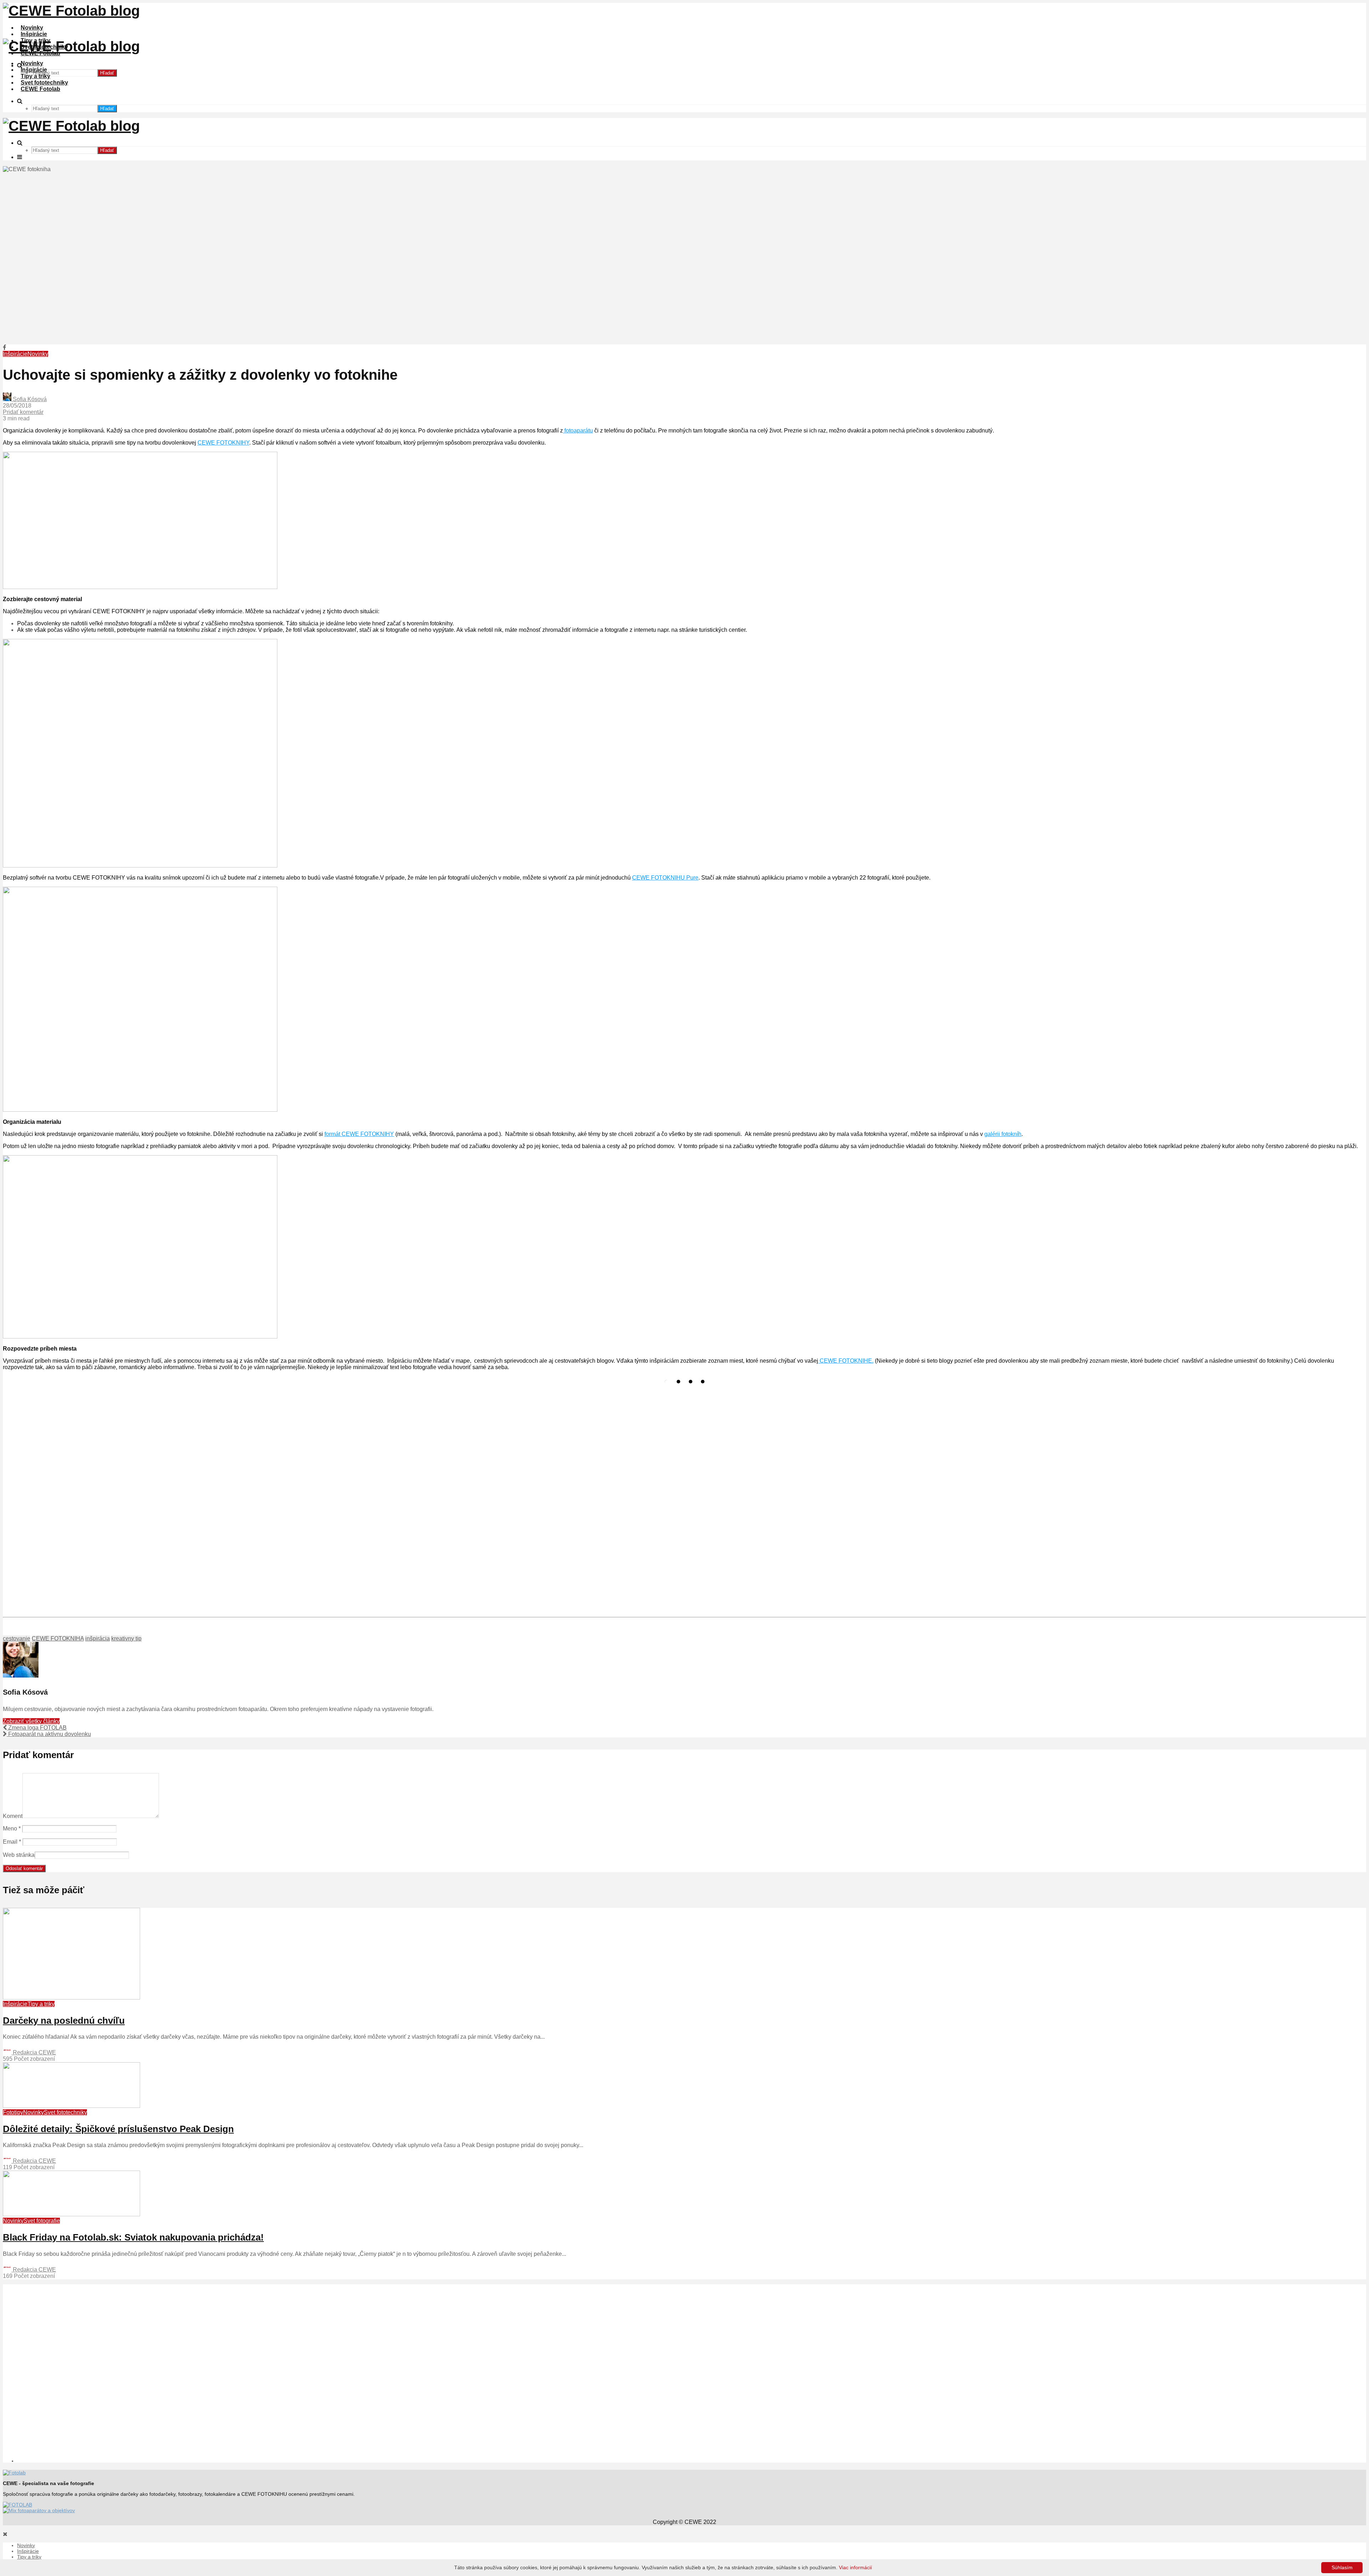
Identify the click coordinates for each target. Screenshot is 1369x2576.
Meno (12, 1829)
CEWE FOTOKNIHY (223, 443)
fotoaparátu (578, 431)
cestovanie (17, 1638)
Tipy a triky (35, 76)
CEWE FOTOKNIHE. (846, 1361)
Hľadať (107, 73)
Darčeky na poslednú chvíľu (64, 2021)
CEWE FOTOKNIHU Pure (665, 878)
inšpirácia (98, 1638)
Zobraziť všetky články (31, 1721)
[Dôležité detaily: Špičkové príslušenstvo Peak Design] (71, 2106)
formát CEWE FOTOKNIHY (359, 1134)
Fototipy (13, 2112)
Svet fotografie (42, 2221)
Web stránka (19, 1855)
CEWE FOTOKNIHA (58, 1638)
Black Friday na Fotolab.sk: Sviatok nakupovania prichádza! (133, 2237)
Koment (13, 1816)
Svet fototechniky (44, 83)
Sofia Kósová (29, 399)
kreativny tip (126, 1638)
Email (12, 1842)
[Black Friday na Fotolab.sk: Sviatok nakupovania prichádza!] (71, 2214)
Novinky (32, 28)
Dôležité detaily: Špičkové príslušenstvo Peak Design (118, 2129)
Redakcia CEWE (34, 2052)
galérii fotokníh (1003, 1134)
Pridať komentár (23, 412)
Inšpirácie (34, 34)
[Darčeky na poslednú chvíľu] (71, 1998)
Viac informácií (855, 2567)
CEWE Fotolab (40, 89)
